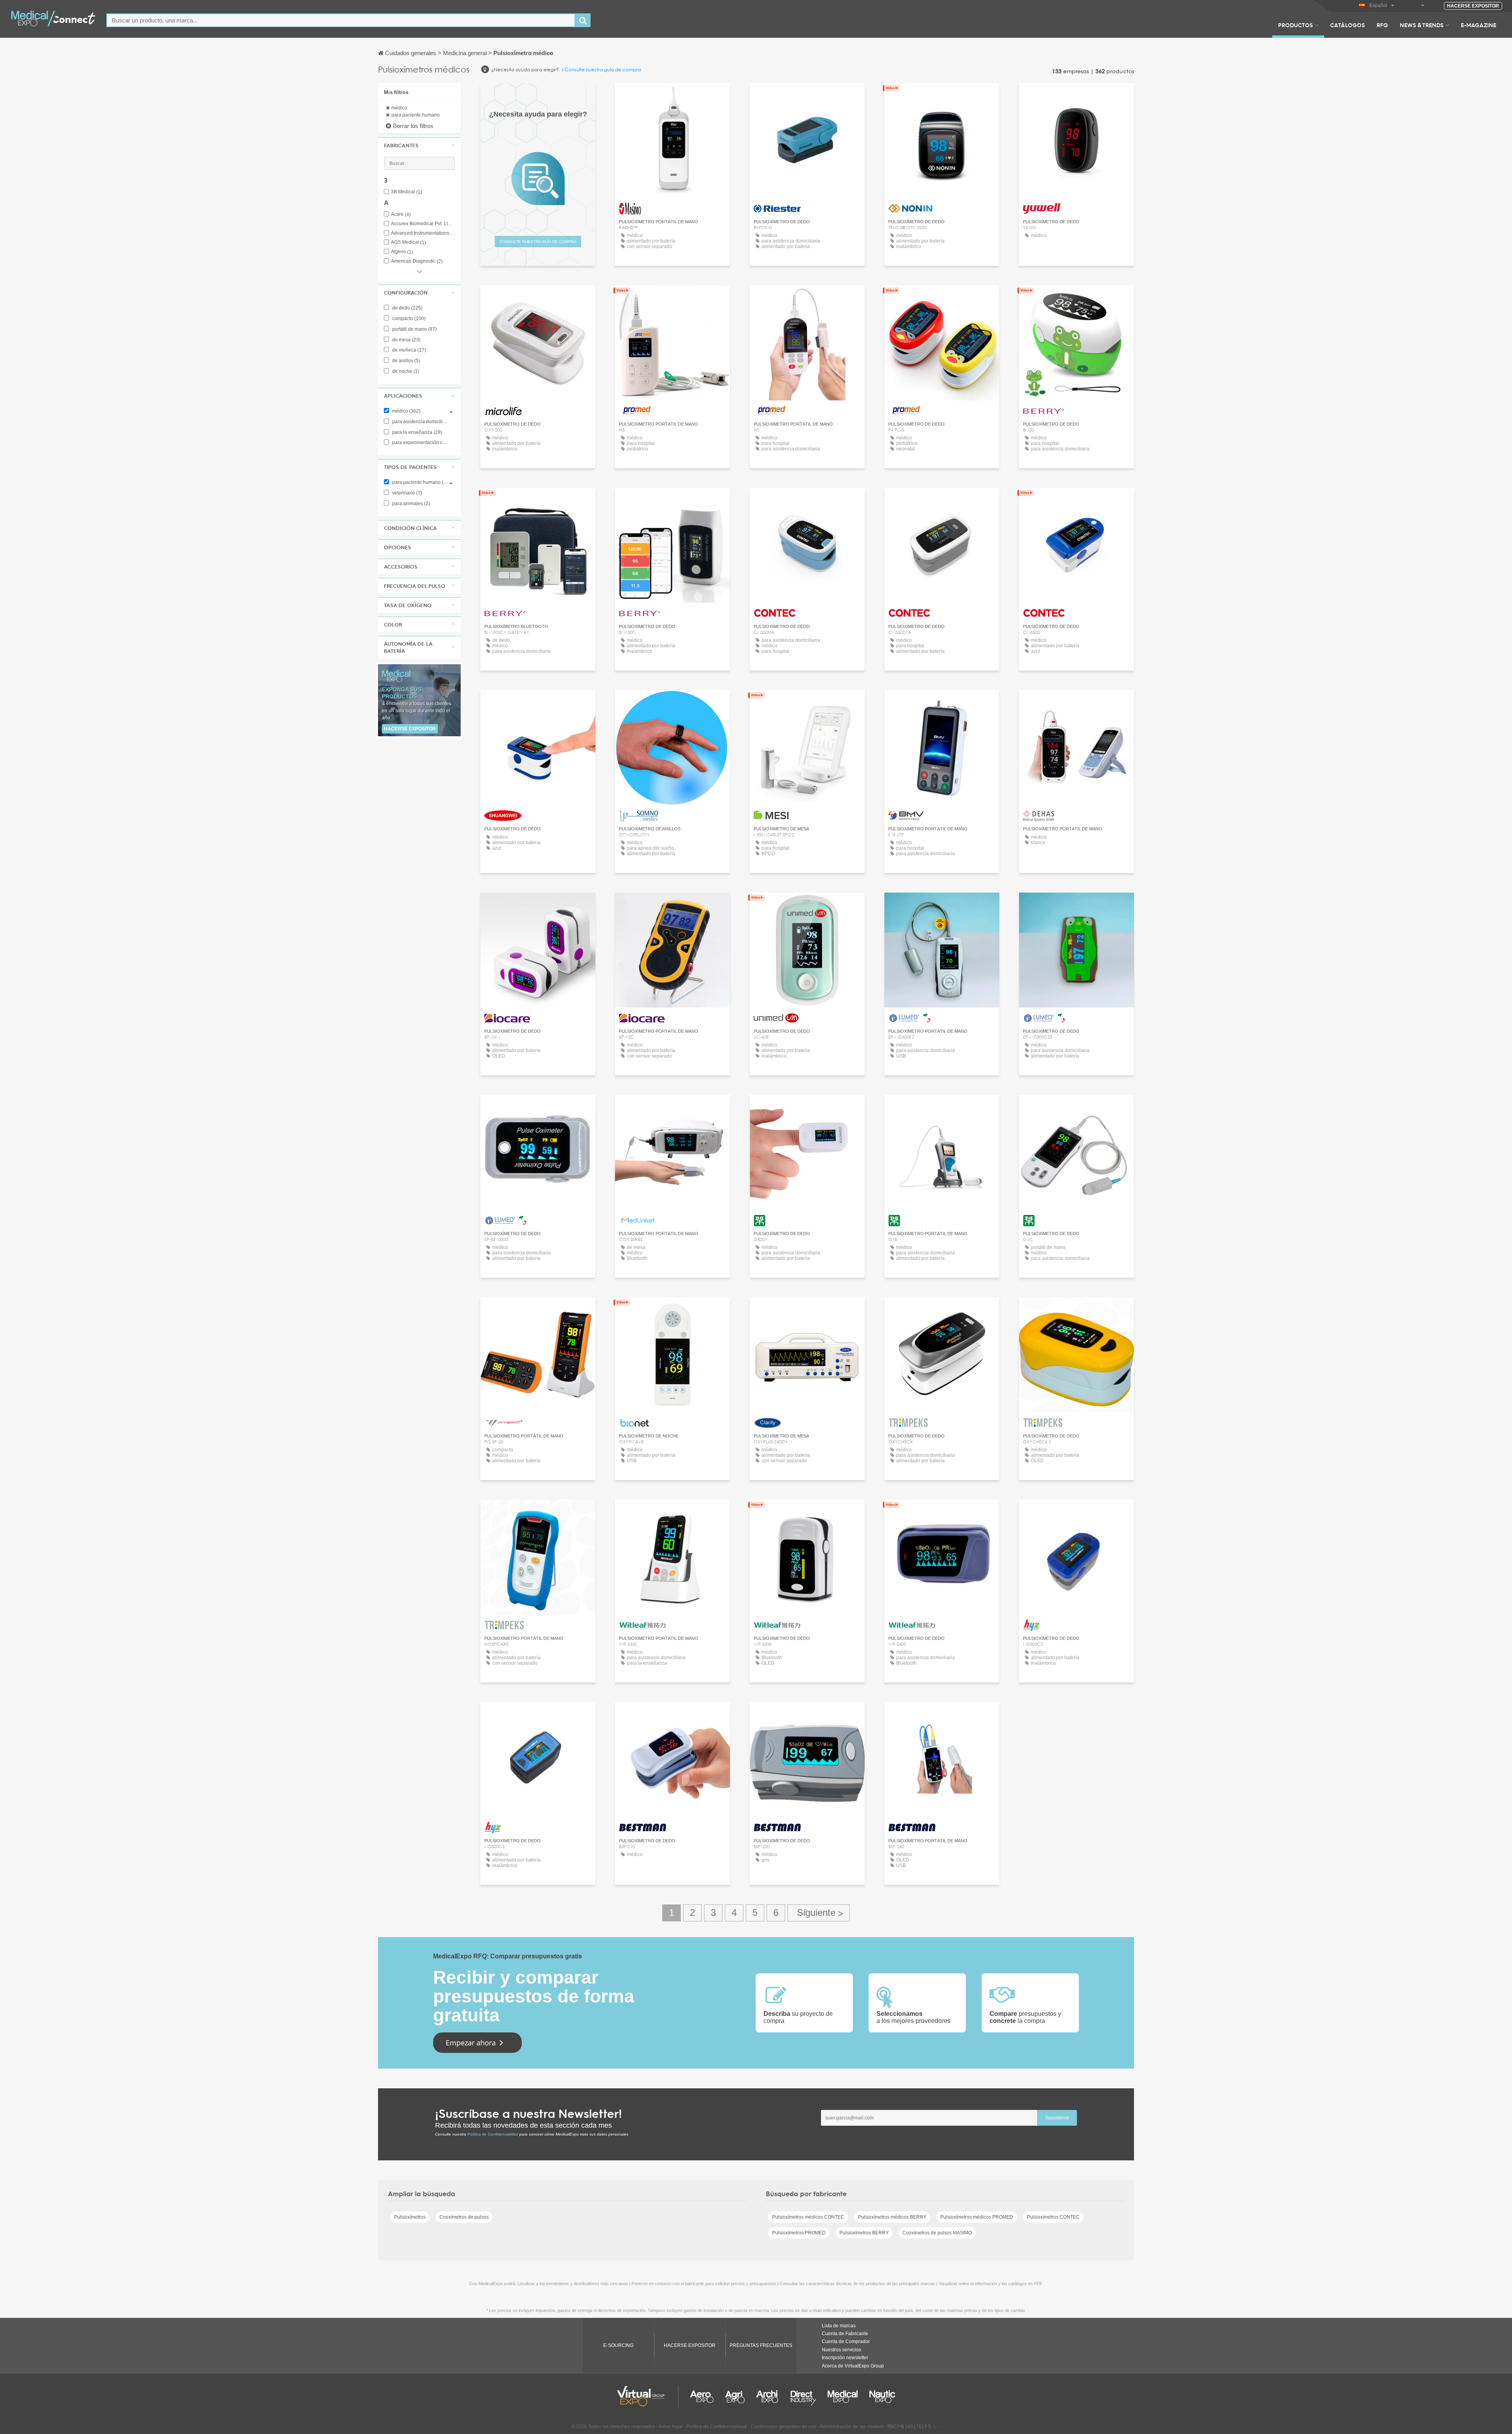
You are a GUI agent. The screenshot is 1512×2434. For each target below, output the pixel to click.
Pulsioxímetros (410, 2217)
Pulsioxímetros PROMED (799, 2233)
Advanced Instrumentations (423, 233)
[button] (419, 145)
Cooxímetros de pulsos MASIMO (937, 2233)
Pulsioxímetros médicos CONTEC (808, 2217)
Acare (401, 214)
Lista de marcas (839, 2326)
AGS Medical (409, 242)
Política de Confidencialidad (493, 2134)
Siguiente (819, 1913)
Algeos (402, 252)
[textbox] (341, 20)
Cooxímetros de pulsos (464, 2217)
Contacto (673, 96)
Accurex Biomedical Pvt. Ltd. (423, 224)
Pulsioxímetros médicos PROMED (977, 2217)
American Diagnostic (417, 261)
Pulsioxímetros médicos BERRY (892, 2217)
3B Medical (407, 192)
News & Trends (1422, 25)
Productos (1295, 25)
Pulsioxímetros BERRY (864, 2233)
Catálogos (1347, 25)
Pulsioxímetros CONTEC (1053, 2217)
